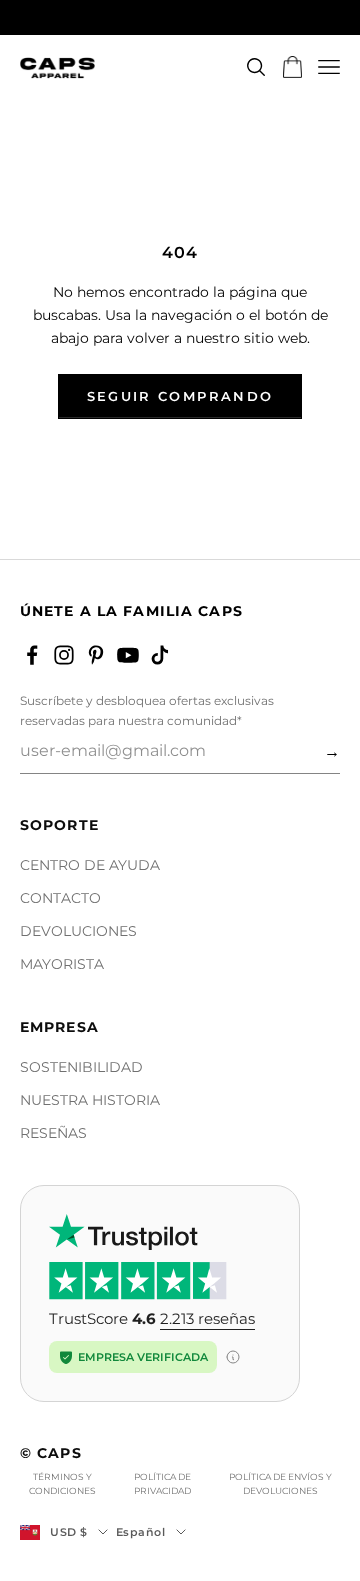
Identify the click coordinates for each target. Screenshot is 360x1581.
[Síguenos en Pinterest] (96, 655)
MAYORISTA (62, 964)
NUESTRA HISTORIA (90, 1100)
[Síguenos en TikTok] (160, 655)
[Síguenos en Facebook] (32, 655)
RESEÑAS (53, 1133)
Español (141, 1532)
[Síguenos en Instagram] (64, 655)
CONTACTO (60, 898)
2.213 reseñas (207, 1318)
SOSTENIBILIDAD (81, 1067)
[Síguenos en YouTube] (128, 655)
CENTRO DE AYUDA (90, 865)
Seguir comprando (180, 396)
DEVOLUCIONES (78, 931)
